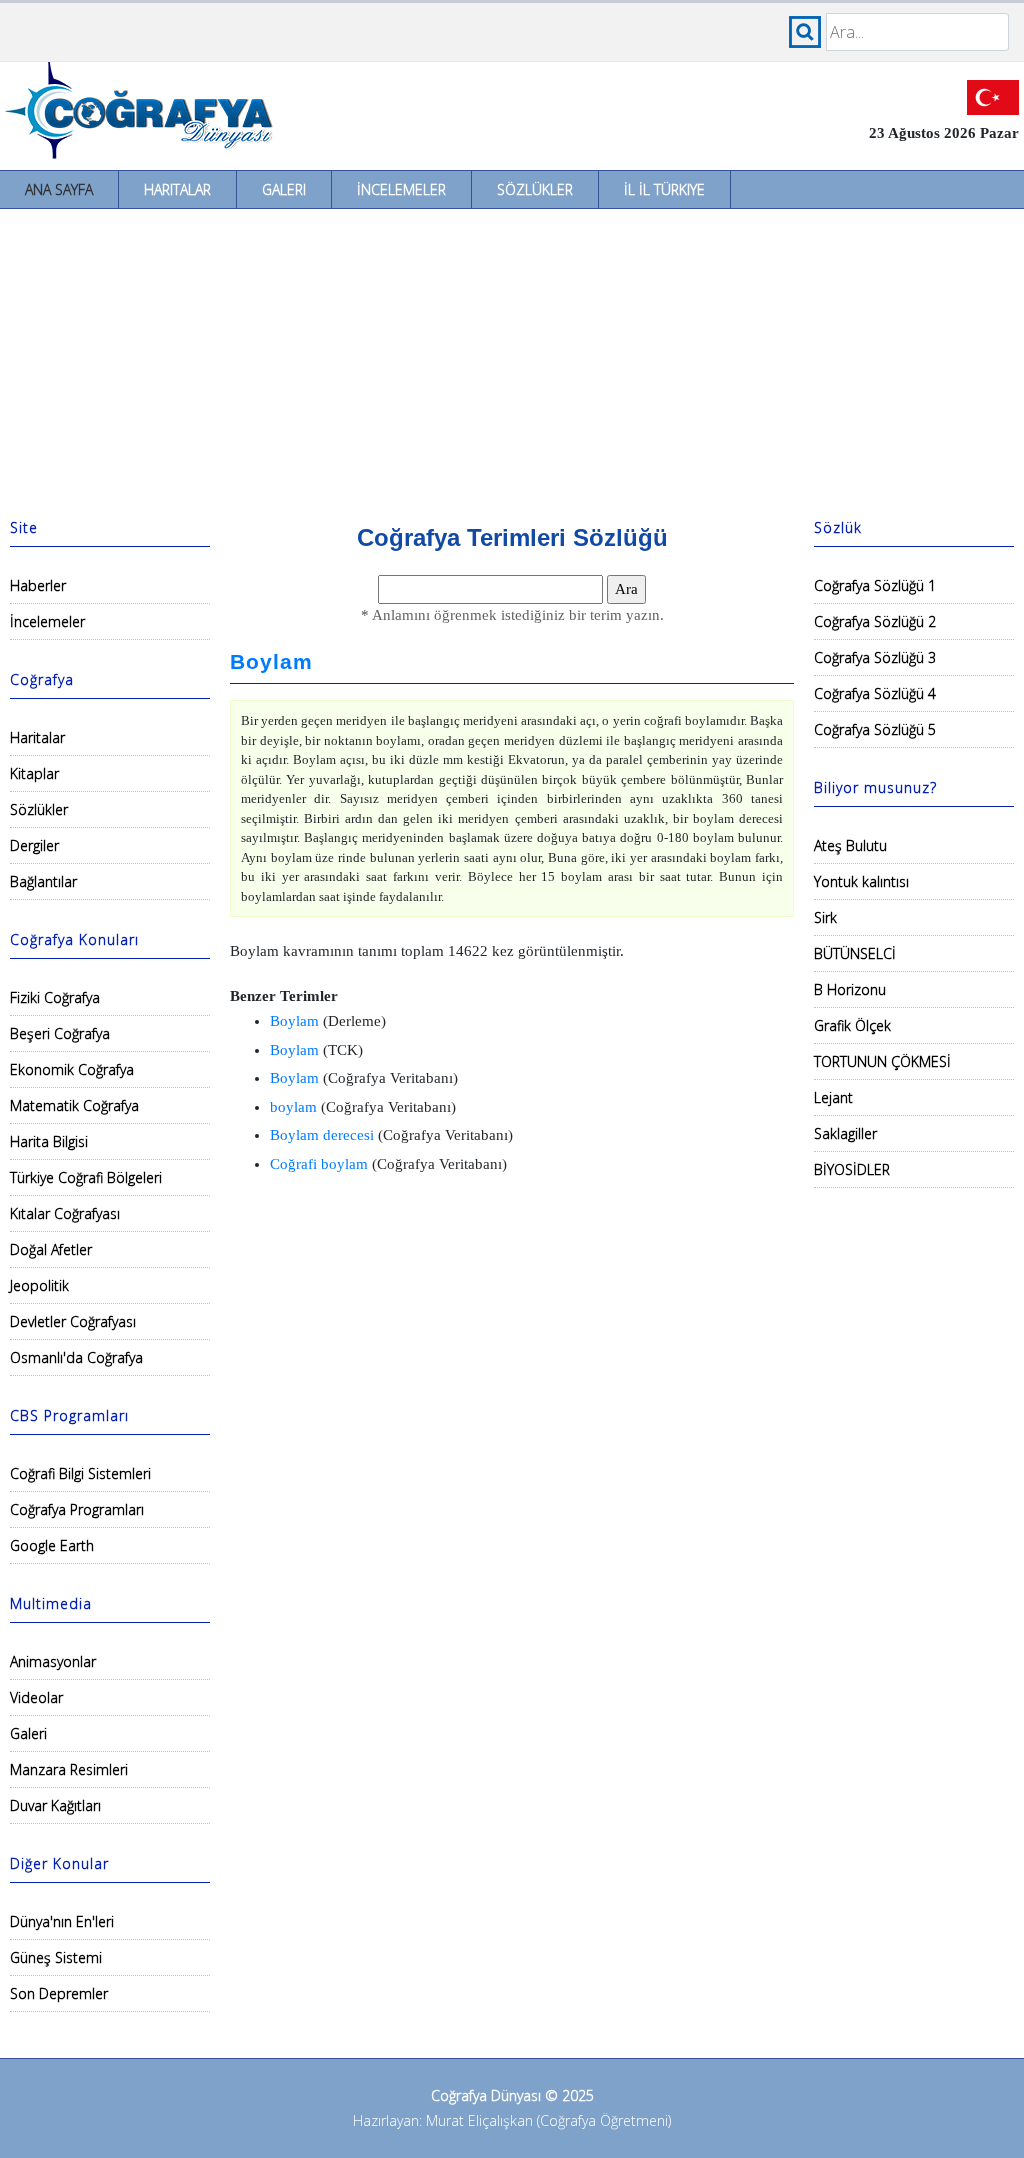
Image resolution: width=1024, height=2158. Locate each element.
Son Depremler (59, 1993)
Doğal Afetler (51, 1249)
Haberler (38, 585)
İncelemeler (401, 189)
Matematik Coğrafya (74, 1105)
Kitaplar (34, 773)
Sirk (825, 917)
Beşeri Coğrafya (60, 1033)
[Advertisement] (512, 359)
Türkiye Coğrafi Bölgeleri (86, 1177)
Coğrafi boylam (319, 1164)
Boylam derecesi (322, 1135)
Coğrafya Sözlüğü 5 (875, 729)
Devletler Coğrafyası (73, 1321)
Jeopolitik (39, 1285)
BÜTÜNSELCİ (855, 953)
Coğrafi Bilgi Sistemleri (80, 1473)
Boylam (271, 662)
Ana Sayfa (59, 189)
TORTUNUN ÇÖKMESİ (882, 1061)
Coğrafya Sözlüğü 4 (875, 693)
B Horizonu (850, 989)
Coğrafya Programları (77, 1509)
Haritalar (177, 189)
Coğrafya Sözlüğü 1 (875, 585)
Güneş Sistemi (56, 1957)
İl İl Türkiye (664, 189)
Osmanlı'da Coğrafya (76, 1357)
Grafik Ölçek (852, 1025)
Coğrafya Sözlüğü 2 (875, 621)
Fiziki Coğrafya (55, 997)
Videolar (36, 1697)
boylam (293, 1107)
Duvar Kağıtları (55, 1805)
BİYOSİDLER (852, 1169)
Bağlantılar (43, 881)
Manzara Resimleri (69, 1769)
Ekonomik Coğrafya (72, 1069)
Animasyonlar (53, 1661)
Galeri (284, 189)
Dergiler (34, 845)
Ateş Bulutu (850, 845)
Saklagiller (845, 1133)
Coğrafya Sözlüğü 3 (875, 657)
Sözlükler (535, 189)
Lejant (833, 1097)
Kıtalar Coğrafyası (65, 1213)
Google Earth (52, 1545)
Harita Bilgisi (49, 1141)
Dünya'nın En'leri (62, 1921)
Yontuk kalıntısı (861, 881)
